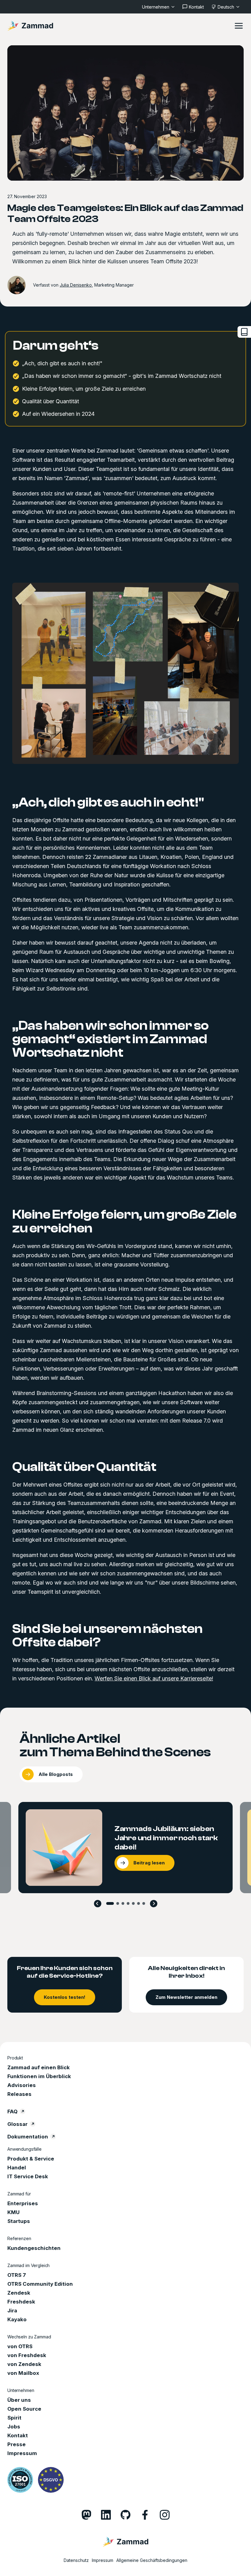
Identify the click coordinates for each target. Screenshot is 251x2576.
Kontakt (18, 2435)
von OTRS (20, 2346)
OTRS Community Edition (40, 2284)
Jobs (14, 2427)
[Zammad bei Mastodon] (86, 2515)
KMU (13, 2212)
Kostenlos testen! (65, 1997)
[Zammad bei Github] (125, 2515)
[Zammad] (30, 26)
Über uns (19, 2400)
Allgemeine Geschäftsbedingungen (152, 2560)
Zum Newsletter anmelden (186, 1997)
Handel (17, 2168)
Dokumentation (28, 2137)
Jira (12, 2311)
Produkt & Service (31, 2159)
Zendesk (19, 2293)
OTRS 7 (17, 2275)
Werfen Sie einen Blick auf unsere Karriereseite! (154, 1678)
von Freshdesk (27, 2355)
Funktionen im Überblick (39, 2076)
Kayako (17, 2319)
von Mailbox (23, 2373)
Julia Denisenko (76, 285)
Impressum (22, 2453)
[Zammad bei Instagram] (165, 2515)
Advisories (22, 2085)
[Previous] (98, 1904)
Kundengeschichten (34, 2248)
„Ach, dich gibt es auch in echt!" (108, 803)
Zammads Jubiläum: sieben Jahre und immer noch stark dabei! (166, 1838)
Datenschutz (76, 2560)
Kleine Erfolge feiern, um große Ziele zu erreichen (124, 1221)
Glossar (17, 2124)
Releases (19, 2094)
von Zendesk (24, 2364)
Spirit (14, 2418)
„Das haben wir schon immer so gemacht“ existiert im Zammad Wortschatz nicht (111, 1039)
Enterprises (23, 2203)
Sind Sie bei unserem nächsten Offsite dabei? (107, 1636)
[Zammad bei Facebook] (145, 2515)
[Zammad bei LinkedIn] (106, 2515)
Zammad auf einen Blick (39, 2067)
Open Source (24, 2409)
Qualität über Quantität (84, 1467)
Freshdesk (21, 2302)
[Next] (154, 1904)
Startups (19, 2221)
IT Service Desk (28, 2176)
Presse (17, 2444)
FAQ (12, 2112)
